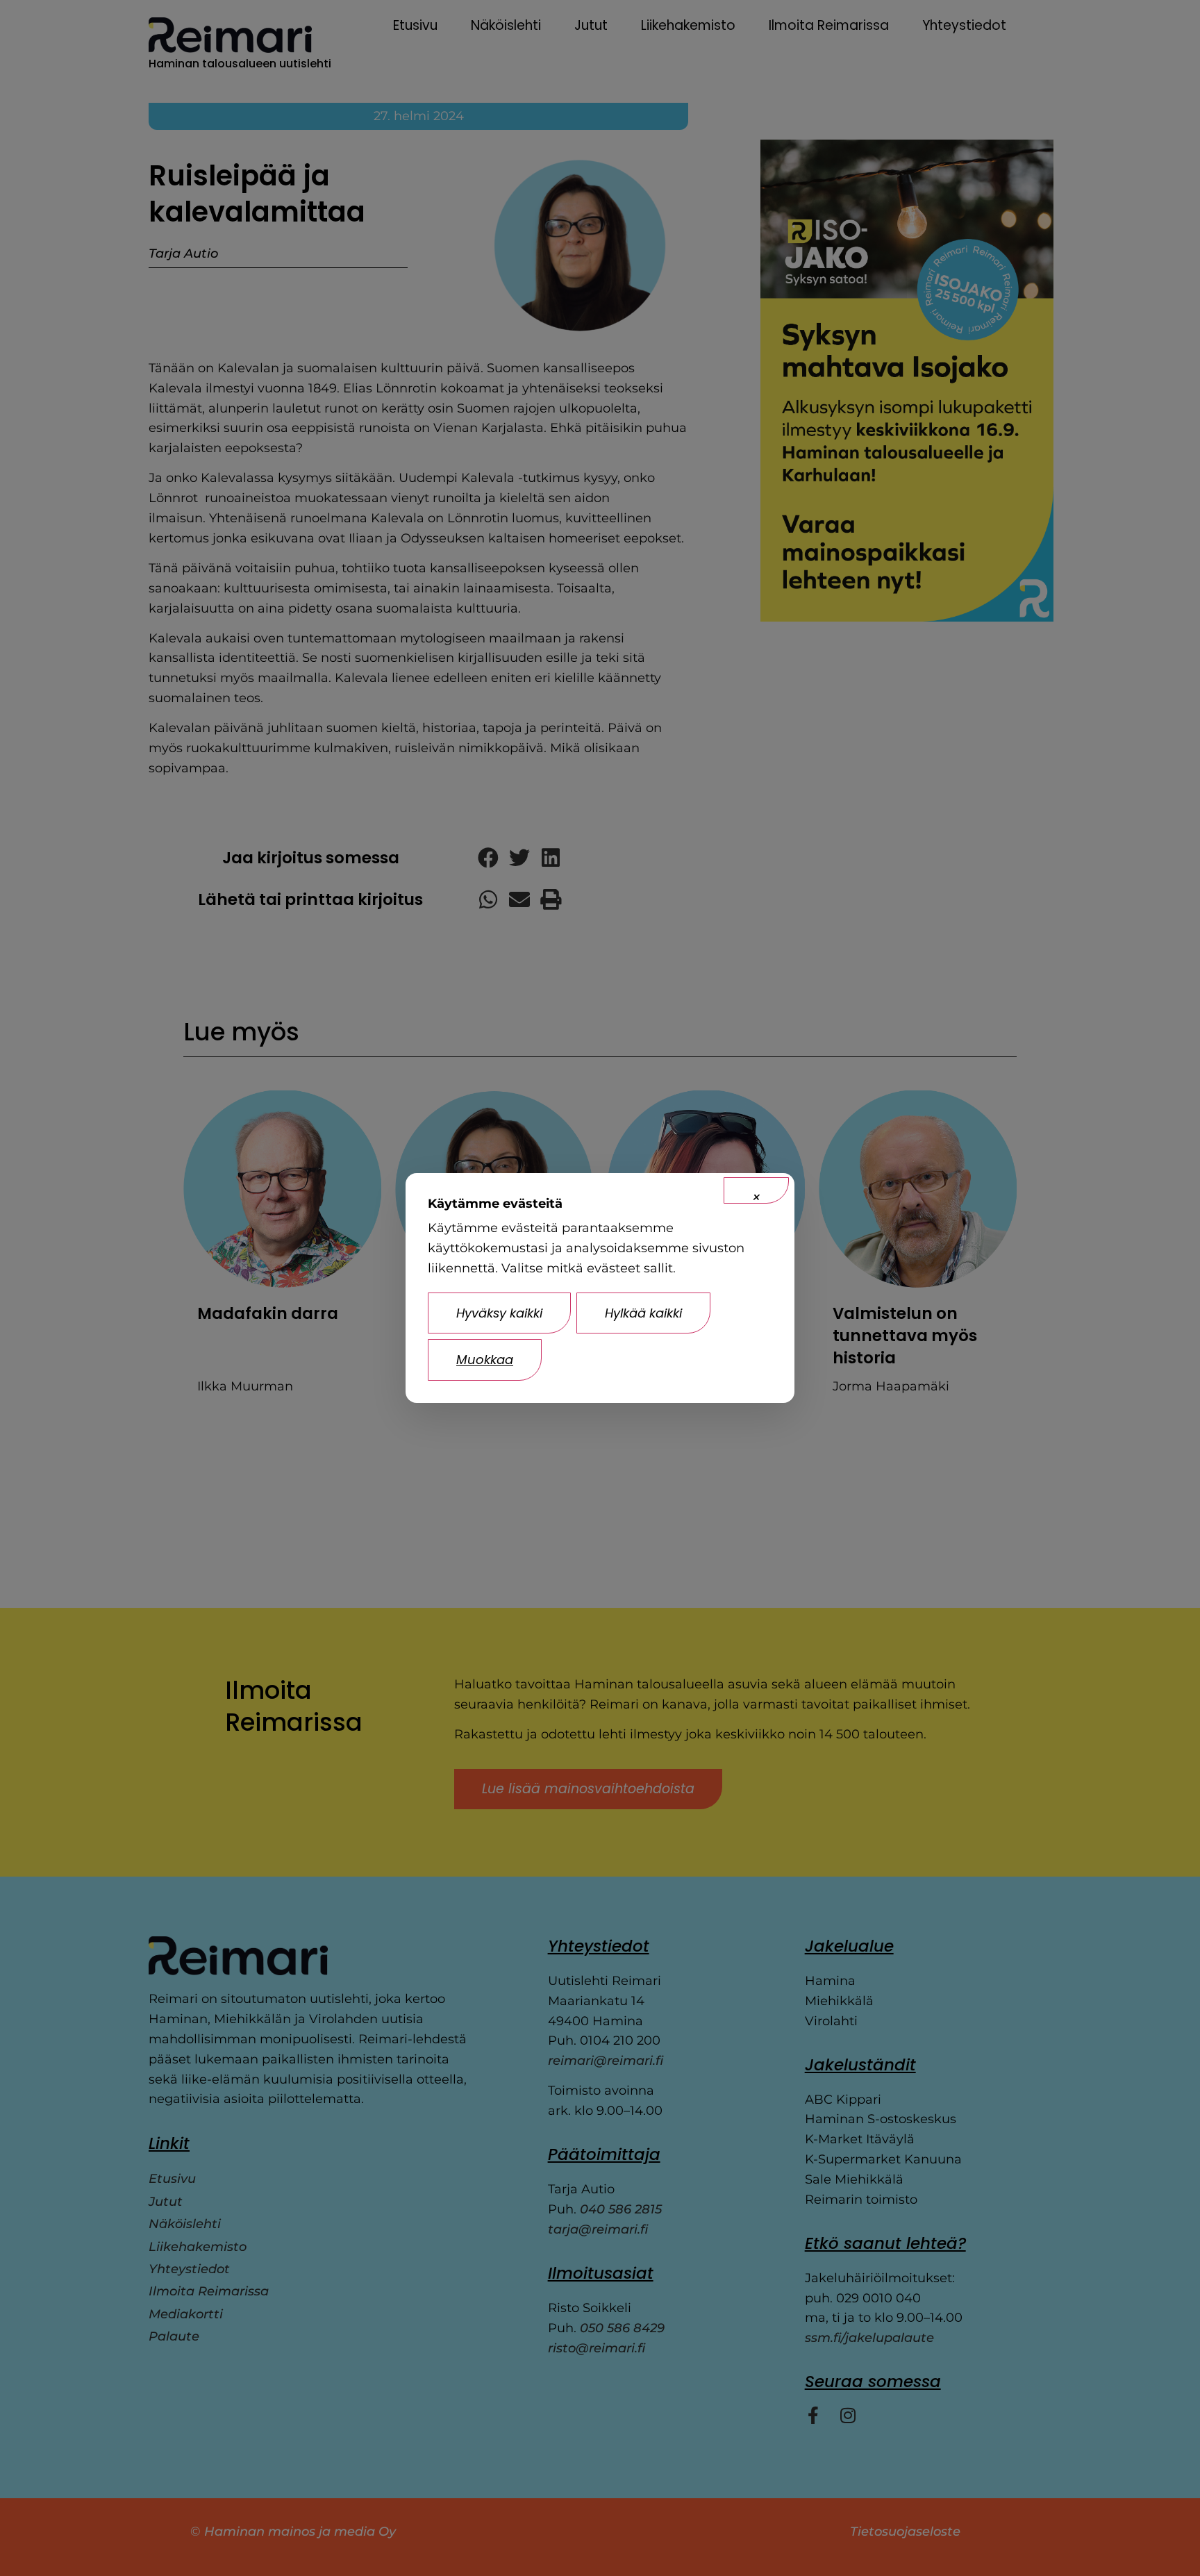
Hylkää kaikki (643, 1313)
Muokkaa (485, 1360)
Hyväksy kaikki (499, 1313)
